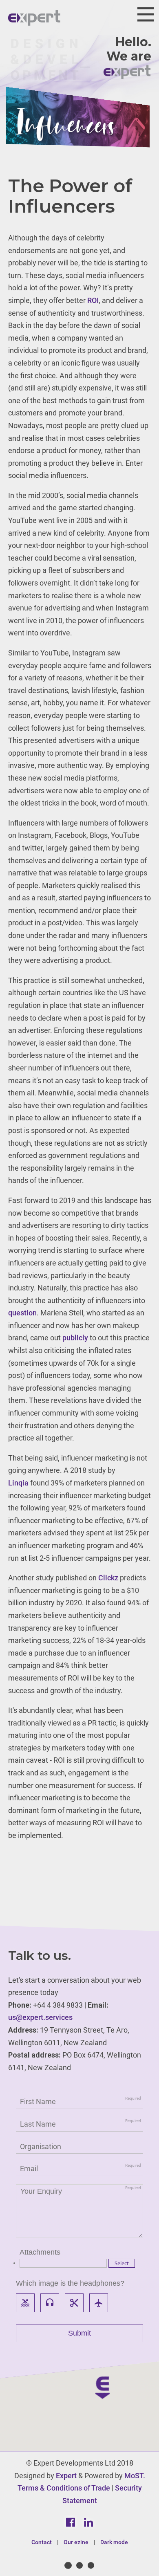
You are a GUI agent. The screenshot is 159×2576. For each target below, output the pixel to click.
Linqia (18, 1483)
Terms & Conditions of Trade (64, 2488)
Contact (42, 2542)
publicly (75, 1338)
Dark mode (114, 2542)
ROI (93, 300)
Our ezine (76, 2542)
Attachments (40, 2252)
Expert (66, 2476)
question (22, 1313)
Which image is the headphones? (70, 2283)
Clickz (108, 1578)
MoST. (135, 2476)
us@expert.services (40, 2017)
